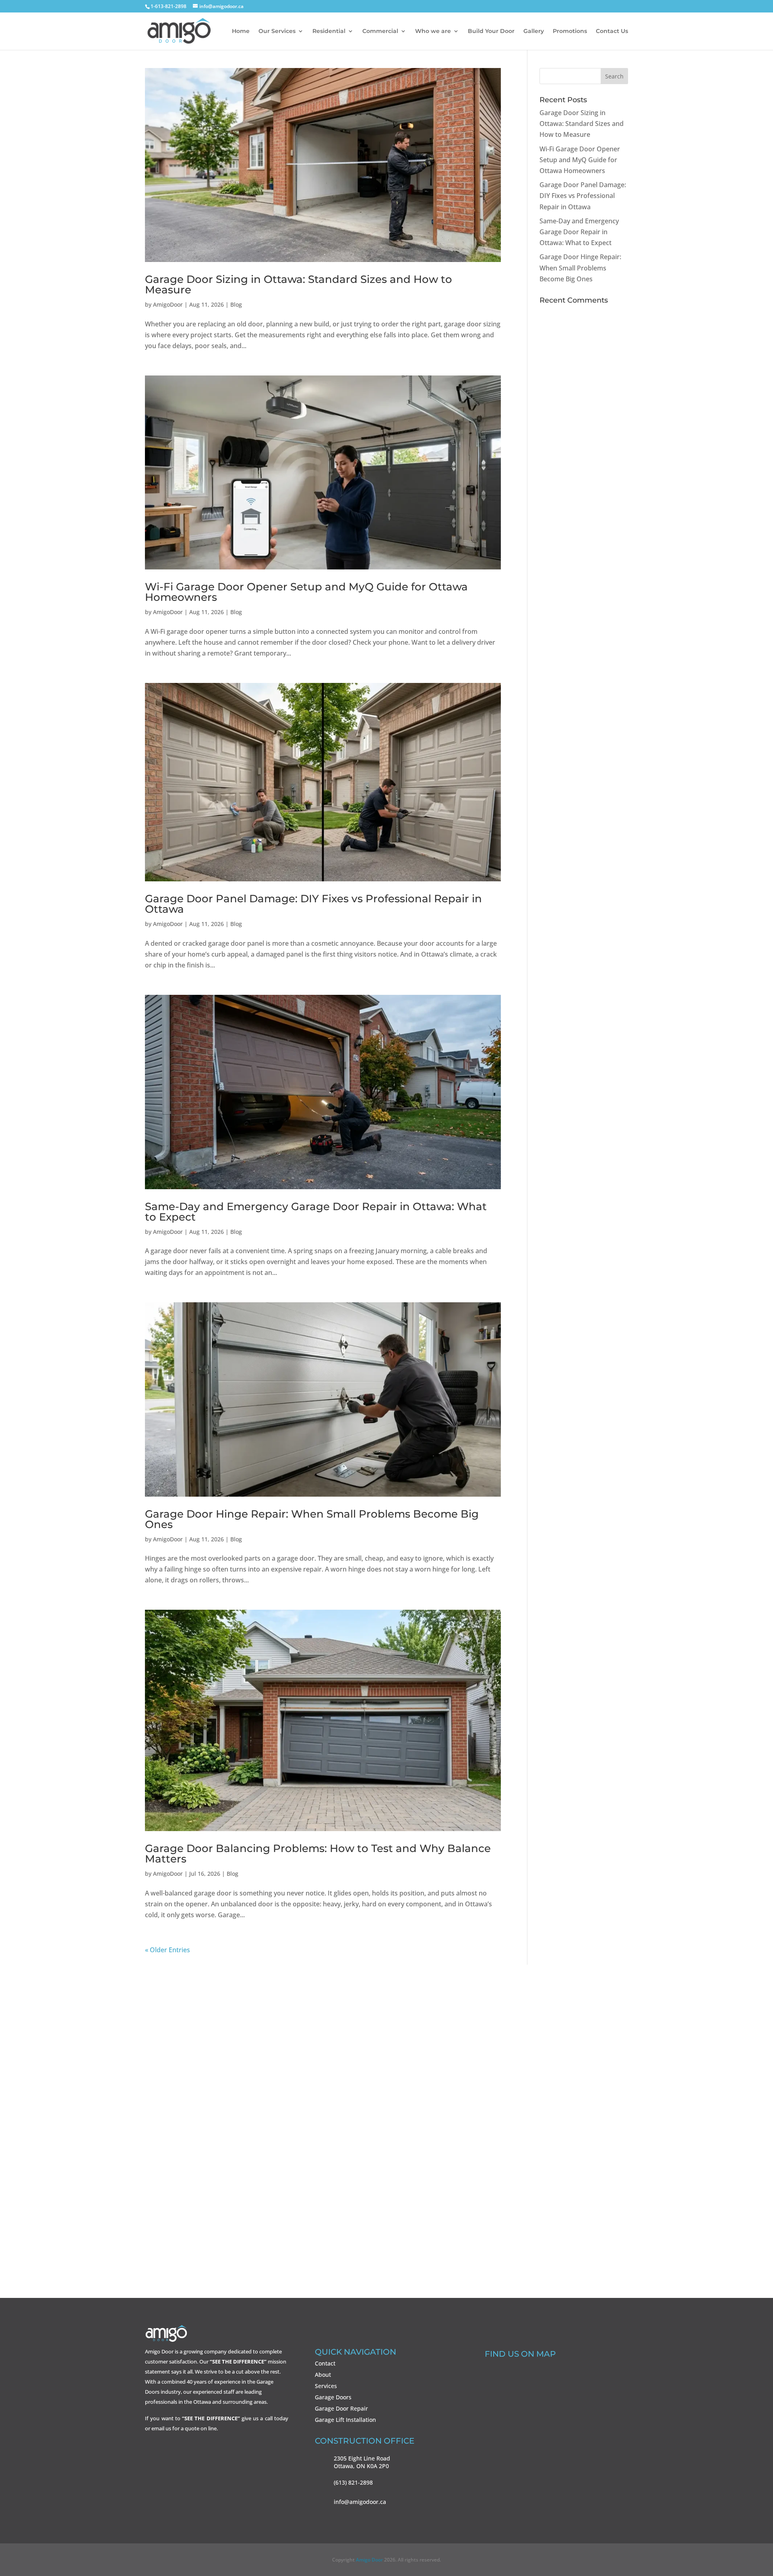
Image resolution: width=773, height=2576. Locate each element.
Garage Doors (333, 2397)
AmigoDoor (168, 304)
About (323, 2375)
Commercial (380, 31)
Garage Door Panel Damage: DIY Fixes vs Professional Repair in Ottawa (313, 904)
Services (326, 2386)
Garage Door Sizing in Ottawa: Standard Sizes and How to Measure (299, 285)
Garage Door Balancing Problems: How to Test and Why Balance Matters (318, 1854)
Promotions (570, 31)
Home (241, 31)
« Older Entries (167, 1950)
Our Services (277, 31)
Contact (325, 2363)
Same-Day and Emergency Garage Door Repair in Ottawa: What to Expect (316, 1212)
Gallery (534, 31)
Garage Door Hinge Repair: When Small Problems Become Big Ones (312, 1519)
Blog (236, 304)
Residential (329, 31)
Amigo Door (369, 2560)
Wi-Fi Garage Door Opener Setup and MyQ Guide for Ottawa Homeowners (306, 592)
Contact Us (612, 31)
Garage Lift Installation (345, 2420)
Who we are (433, 31)
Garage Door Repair (341, 2408)
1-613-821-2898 (386, 2179)
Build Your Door (491, 31)
